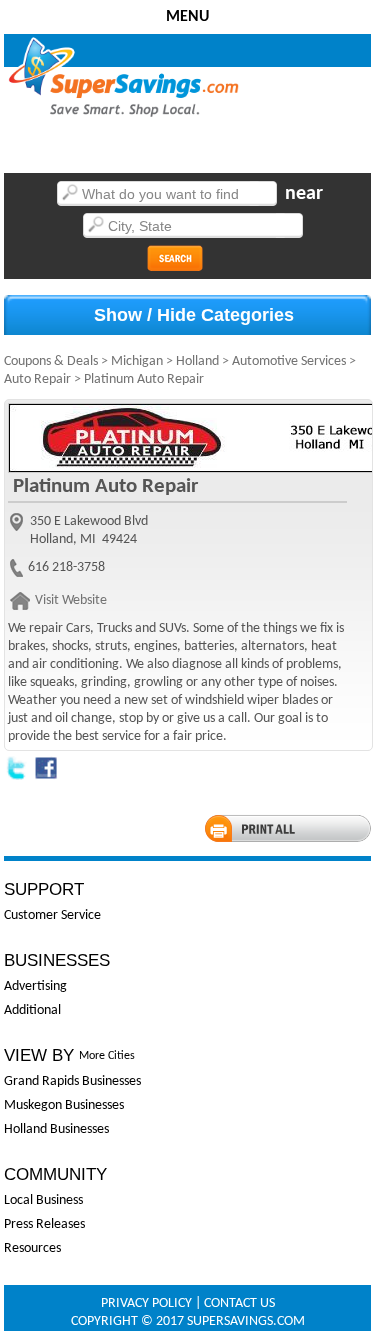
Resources (32, 1248)
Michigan (137, 361)
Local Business (43, 1200)
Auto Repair (37, 379)
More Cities (107, 1056)
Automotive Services (289, 361)
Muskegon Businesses (64, 1105)
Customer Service (52, 915)
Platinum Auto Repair (144, 379)
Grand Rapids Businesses (72, 1081)
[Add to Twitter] (16, 776)
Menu (187, 17)
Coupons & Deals (51, 361)
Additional (32, 1010)
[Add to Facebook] (46, 776)
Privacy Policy (146, 1303)
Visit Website (71, 600)
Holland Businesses (56, 1129)
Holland (197, 361)
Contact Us (239, 1303)
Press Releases (44, 1224)
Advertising (35, 986)
